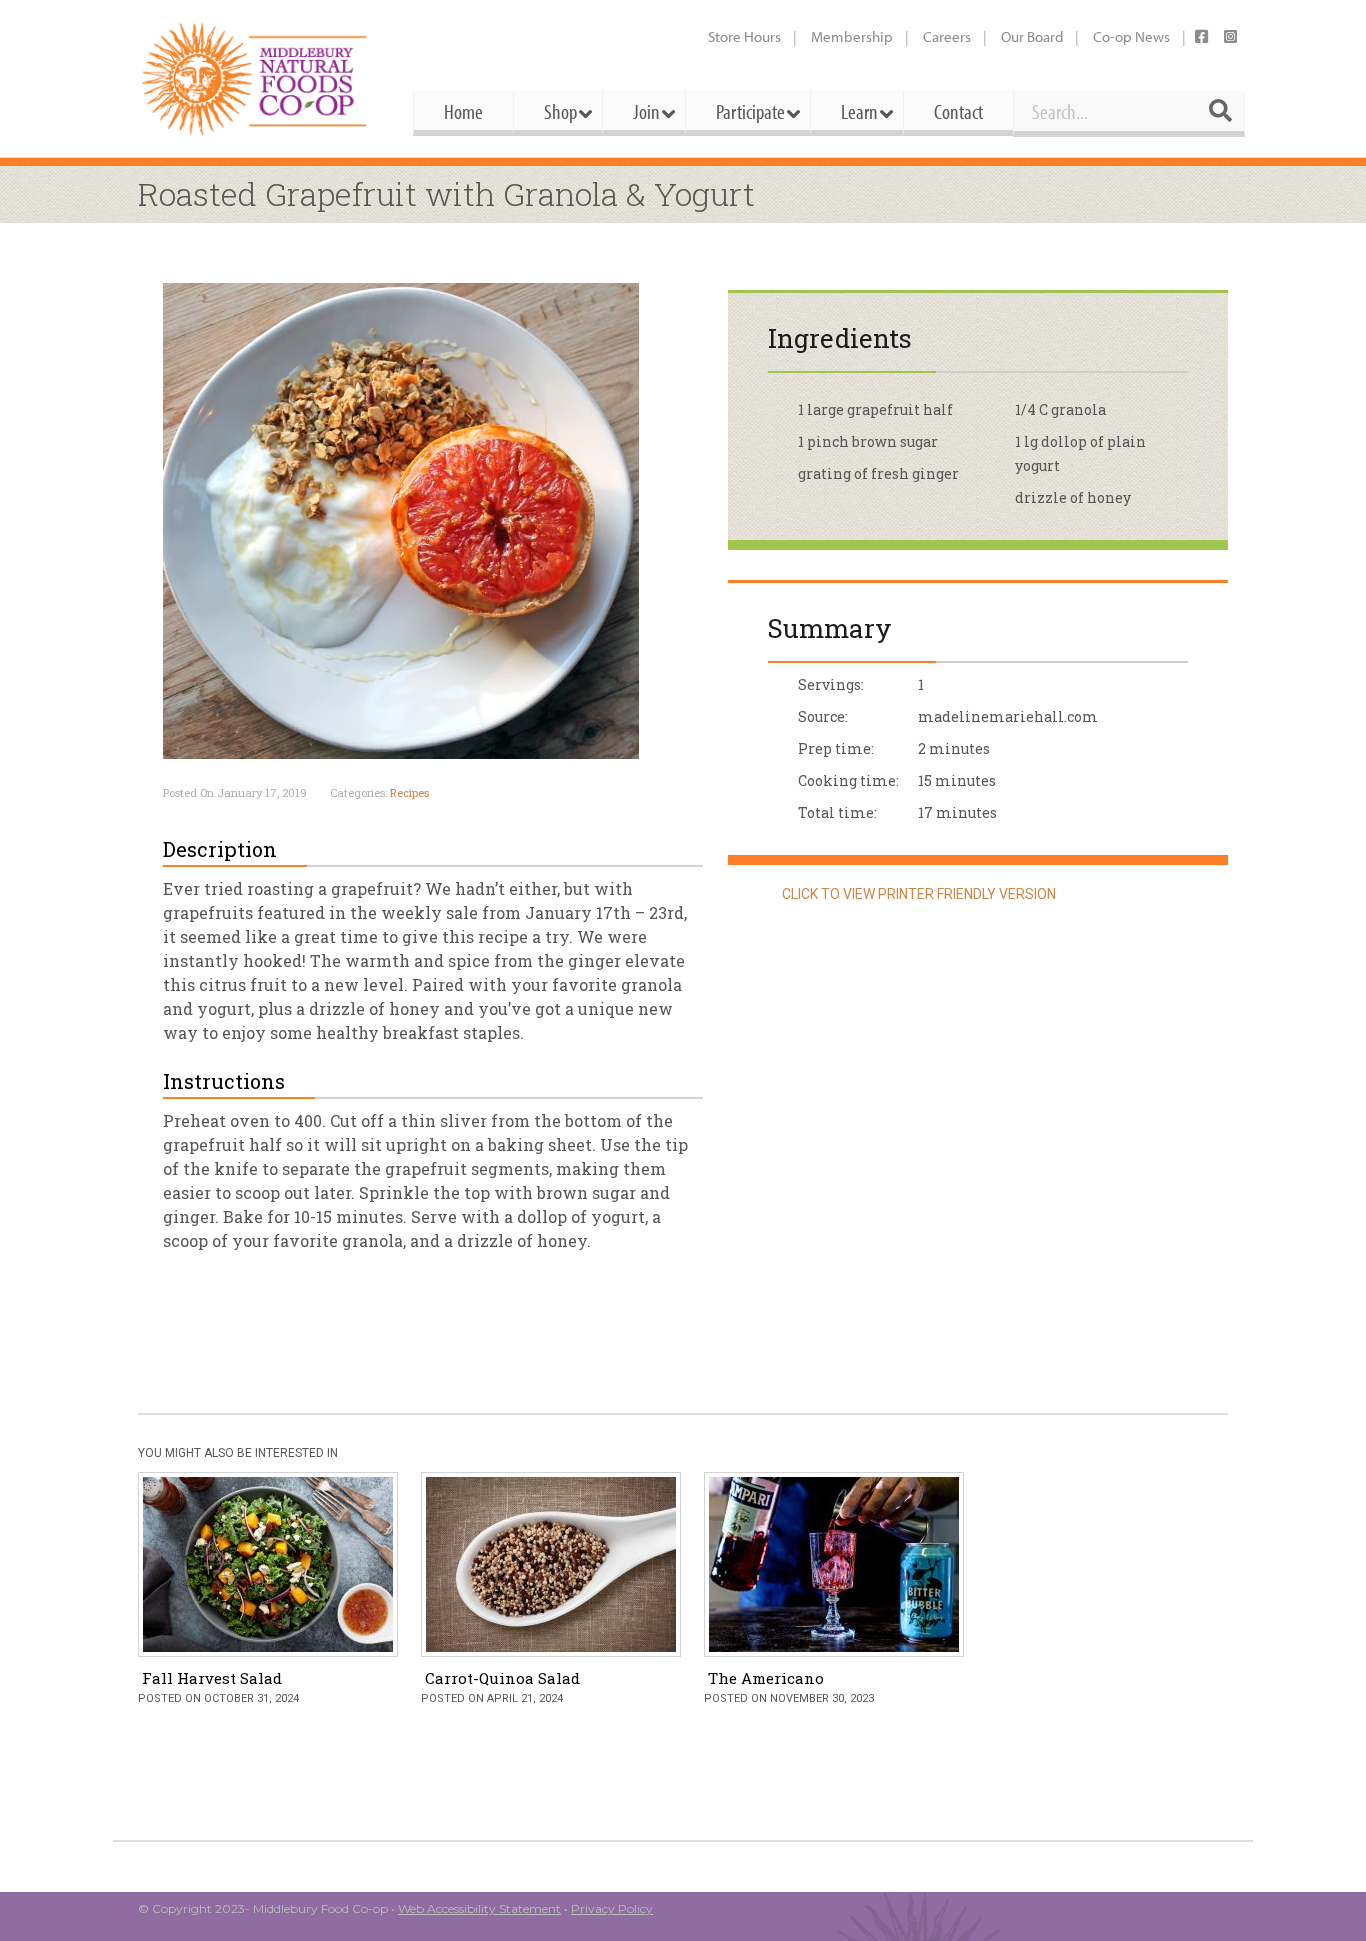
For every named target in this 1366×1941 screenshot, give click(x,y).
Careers (947, 36)
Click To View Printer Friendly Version (917, 894)
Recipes (409, 792)
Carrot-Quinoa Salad (502, 1678)
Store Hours (744, 36)
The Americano (766, 1678)
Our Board (1032, 36)
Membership (852, 36)
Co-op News (1131, 36)
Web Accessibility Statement (479, 1908)
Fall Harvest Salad (212, 1678)
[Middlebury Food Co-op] (257, 78)
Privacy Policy (612, 1908)
